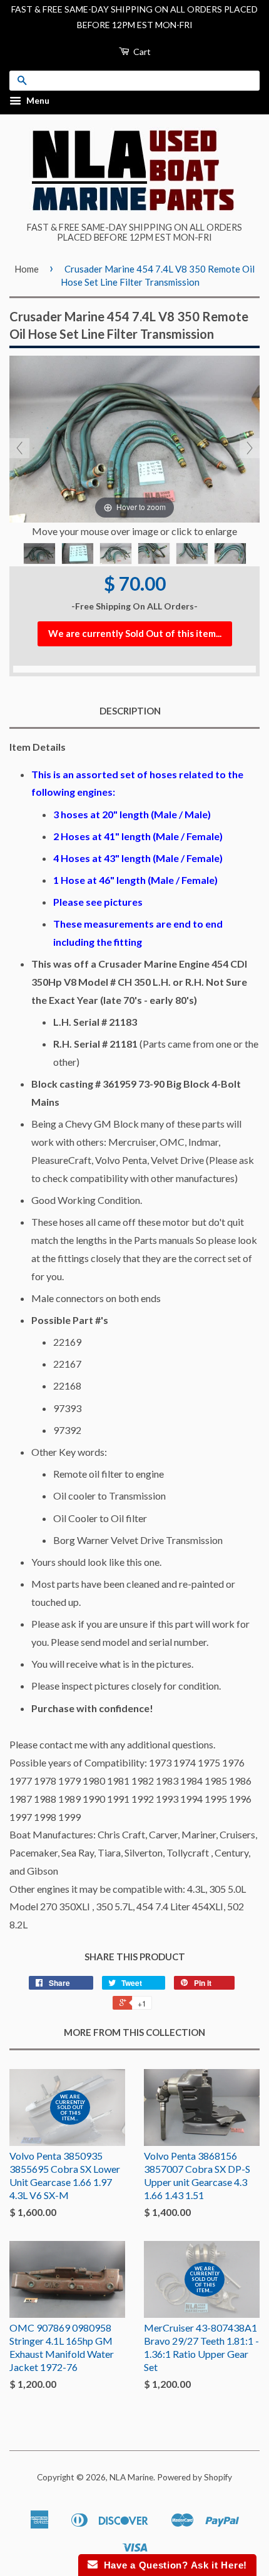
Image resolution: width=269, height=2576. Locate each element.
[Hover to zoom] (134, 438)
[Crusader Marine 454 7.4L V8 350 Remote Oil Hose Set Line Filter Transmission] (39, 554)
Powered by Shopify (195, 2477)
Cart (141, 52)
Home (27, 269)
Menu (37, 101)
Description (130, 711)
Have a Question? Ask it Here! (172, 2565)
